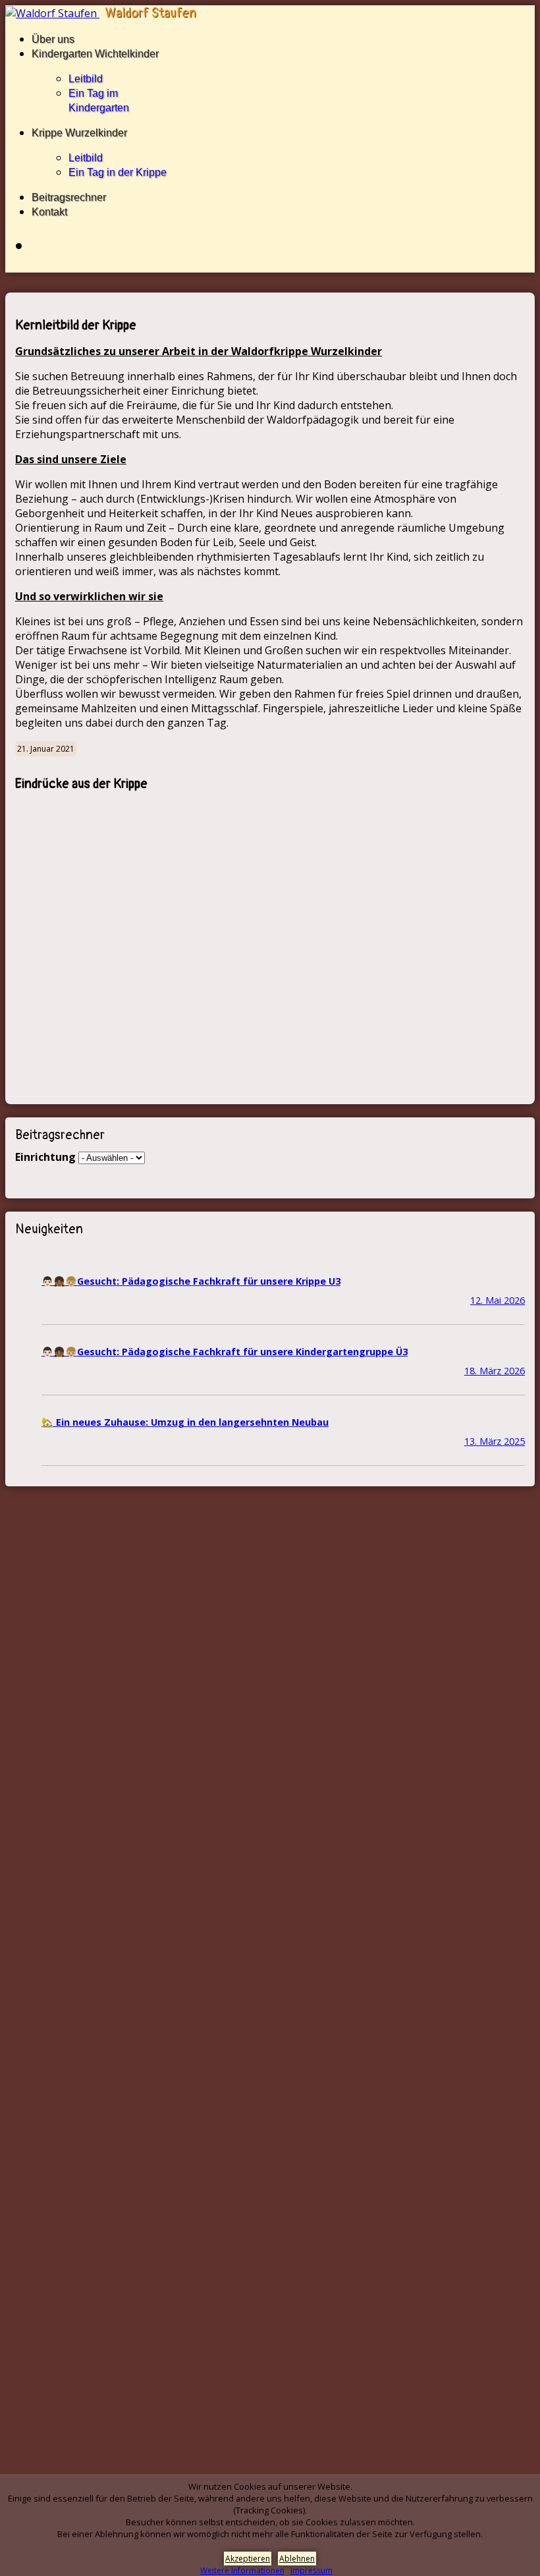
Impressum (311, 2570)
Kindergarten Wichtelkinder (95, 54)
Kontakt (49, 212)
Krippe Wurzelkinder (79, 133)
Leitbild (86, 79)
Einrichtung (45, 1157)
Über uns (53, 39)
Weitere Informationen (242, 2570)
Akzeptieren (248, 2559)
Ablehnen (297, 2559)
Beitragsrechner (69, 197)
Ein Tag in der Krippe (118, 172)
